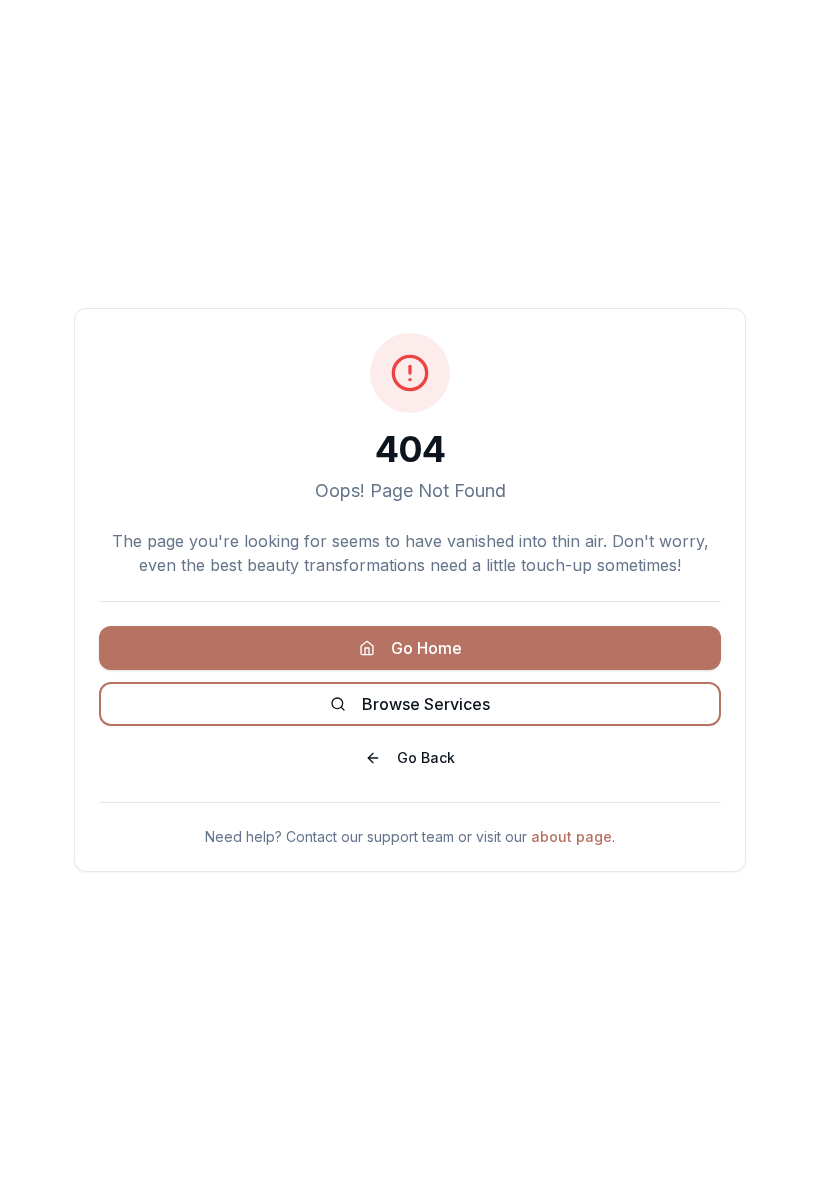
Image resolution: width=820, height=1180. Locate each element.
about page (571, 836)
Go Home (426, 648)
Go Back (426, 757)
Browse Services (426, 704)
